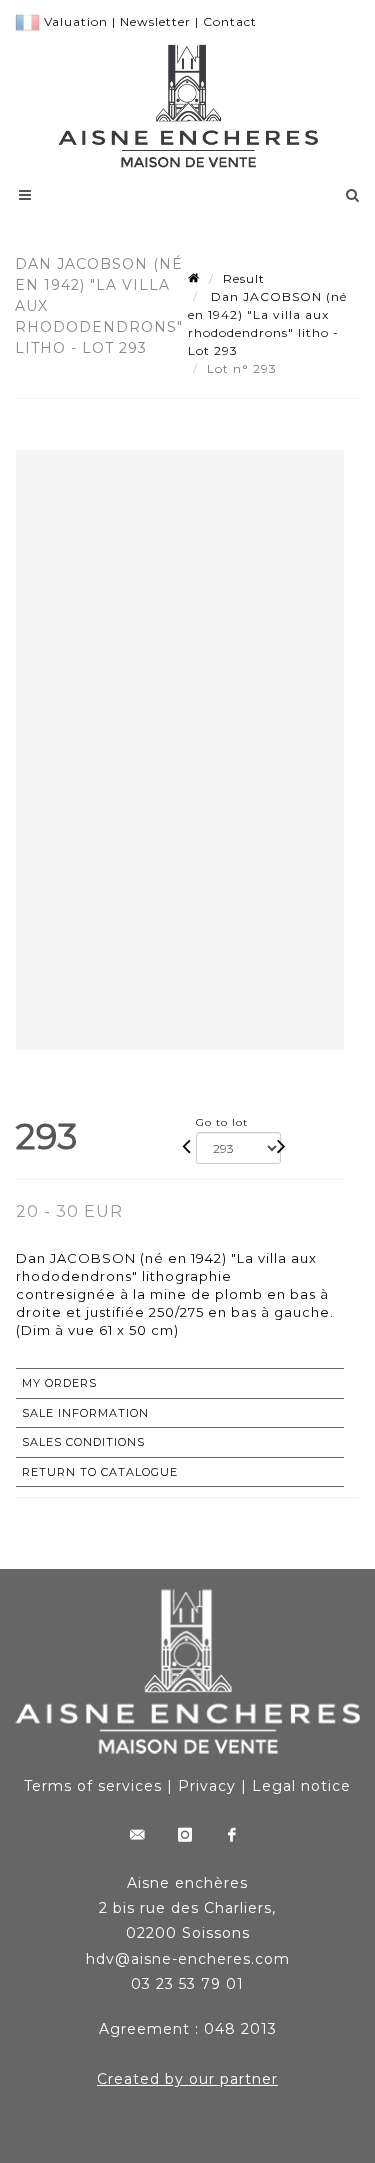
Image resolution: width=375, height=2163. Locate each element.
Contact (230, 21)
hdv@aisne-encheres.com (188, 1959)
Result (244, 278)
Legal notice (301, 1786)
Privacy (207, 1786)
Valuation (76, 21)
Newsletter (155, 21)
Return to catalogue (100, 1472)
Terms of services (93, 1786)
